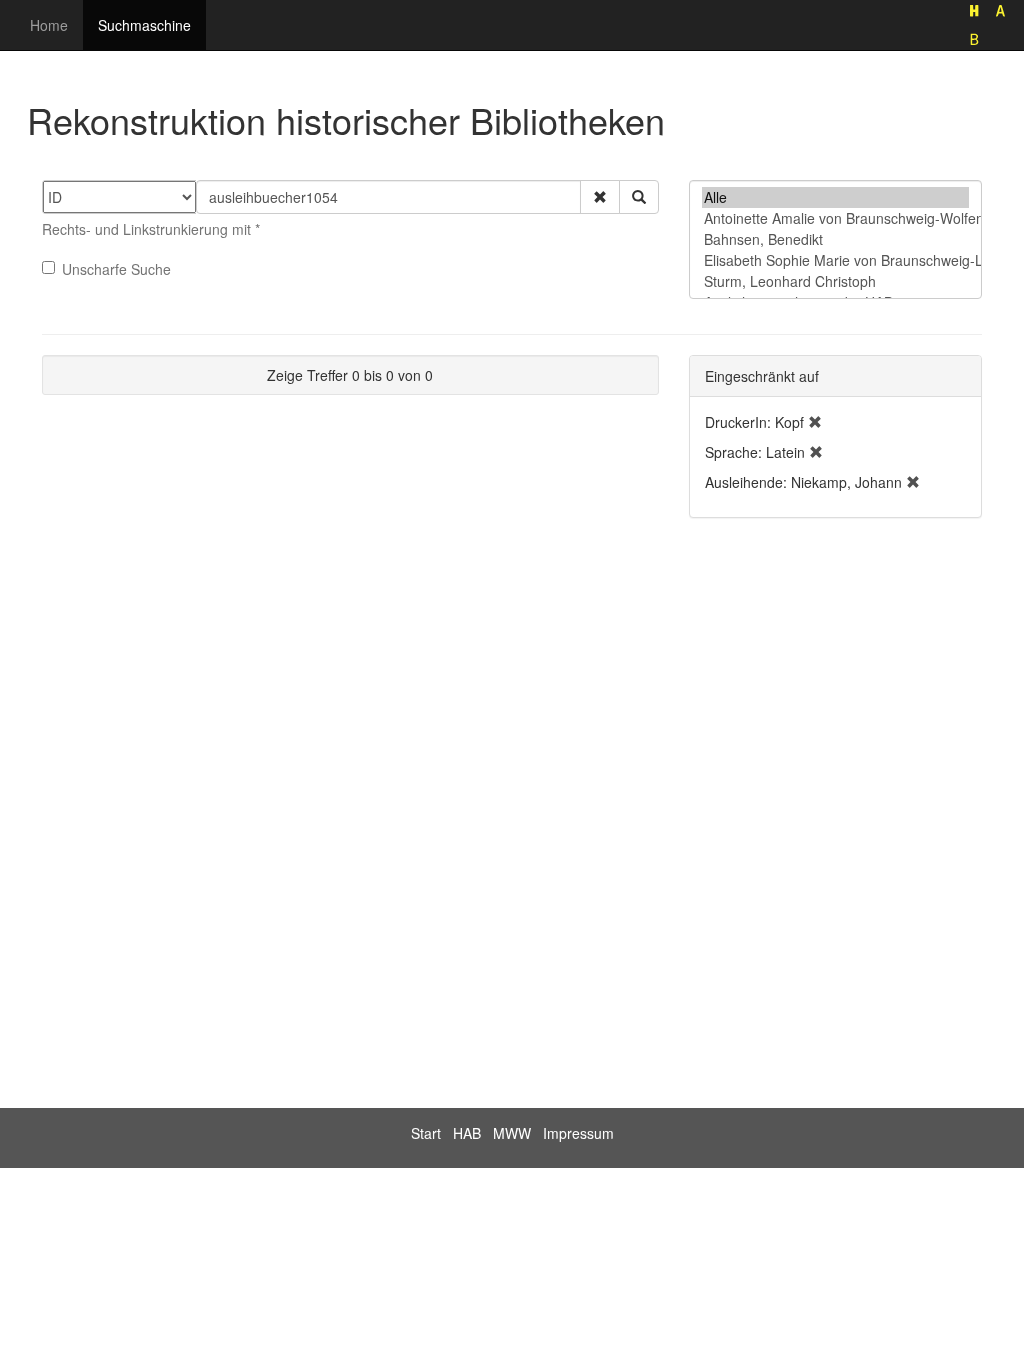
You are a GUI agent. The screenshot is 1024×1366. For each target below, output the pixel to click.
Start (426, 1133)
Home (49, 25)
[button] (600, 197)
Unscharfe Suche (116, 269)
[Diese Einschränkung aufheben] (815, 422)
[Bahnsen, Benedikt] (835, 239)
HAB (467, 1133)
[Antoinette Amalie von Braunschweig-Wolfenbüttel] (835, 218)
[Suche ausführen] (639, 197)
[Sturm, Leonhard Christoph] (835, 281)
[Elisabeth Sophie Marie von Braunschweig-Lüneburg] (835, 260)
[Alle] (835, 197)
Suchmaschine (144, 25)
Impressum (578, 1133)
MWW (512, 1133)
